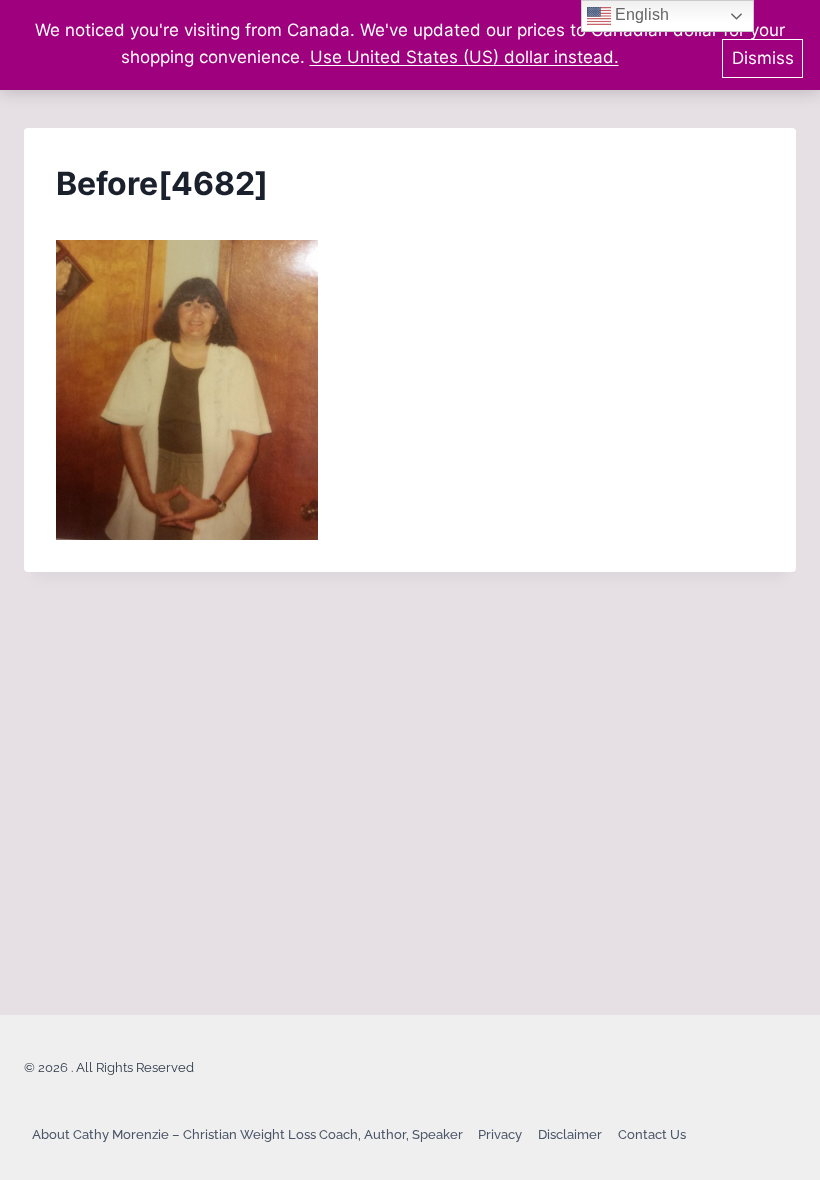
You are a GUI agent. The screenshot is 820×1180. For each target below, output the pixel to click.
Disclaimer (570, 1134)
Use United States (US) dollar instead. (464, 57)
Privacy (500, 1134)
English (640, 14)
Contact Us (652, 1134)
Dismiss (763, 58)
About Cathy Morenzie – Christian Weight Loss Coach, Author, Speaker (247, 1134)
